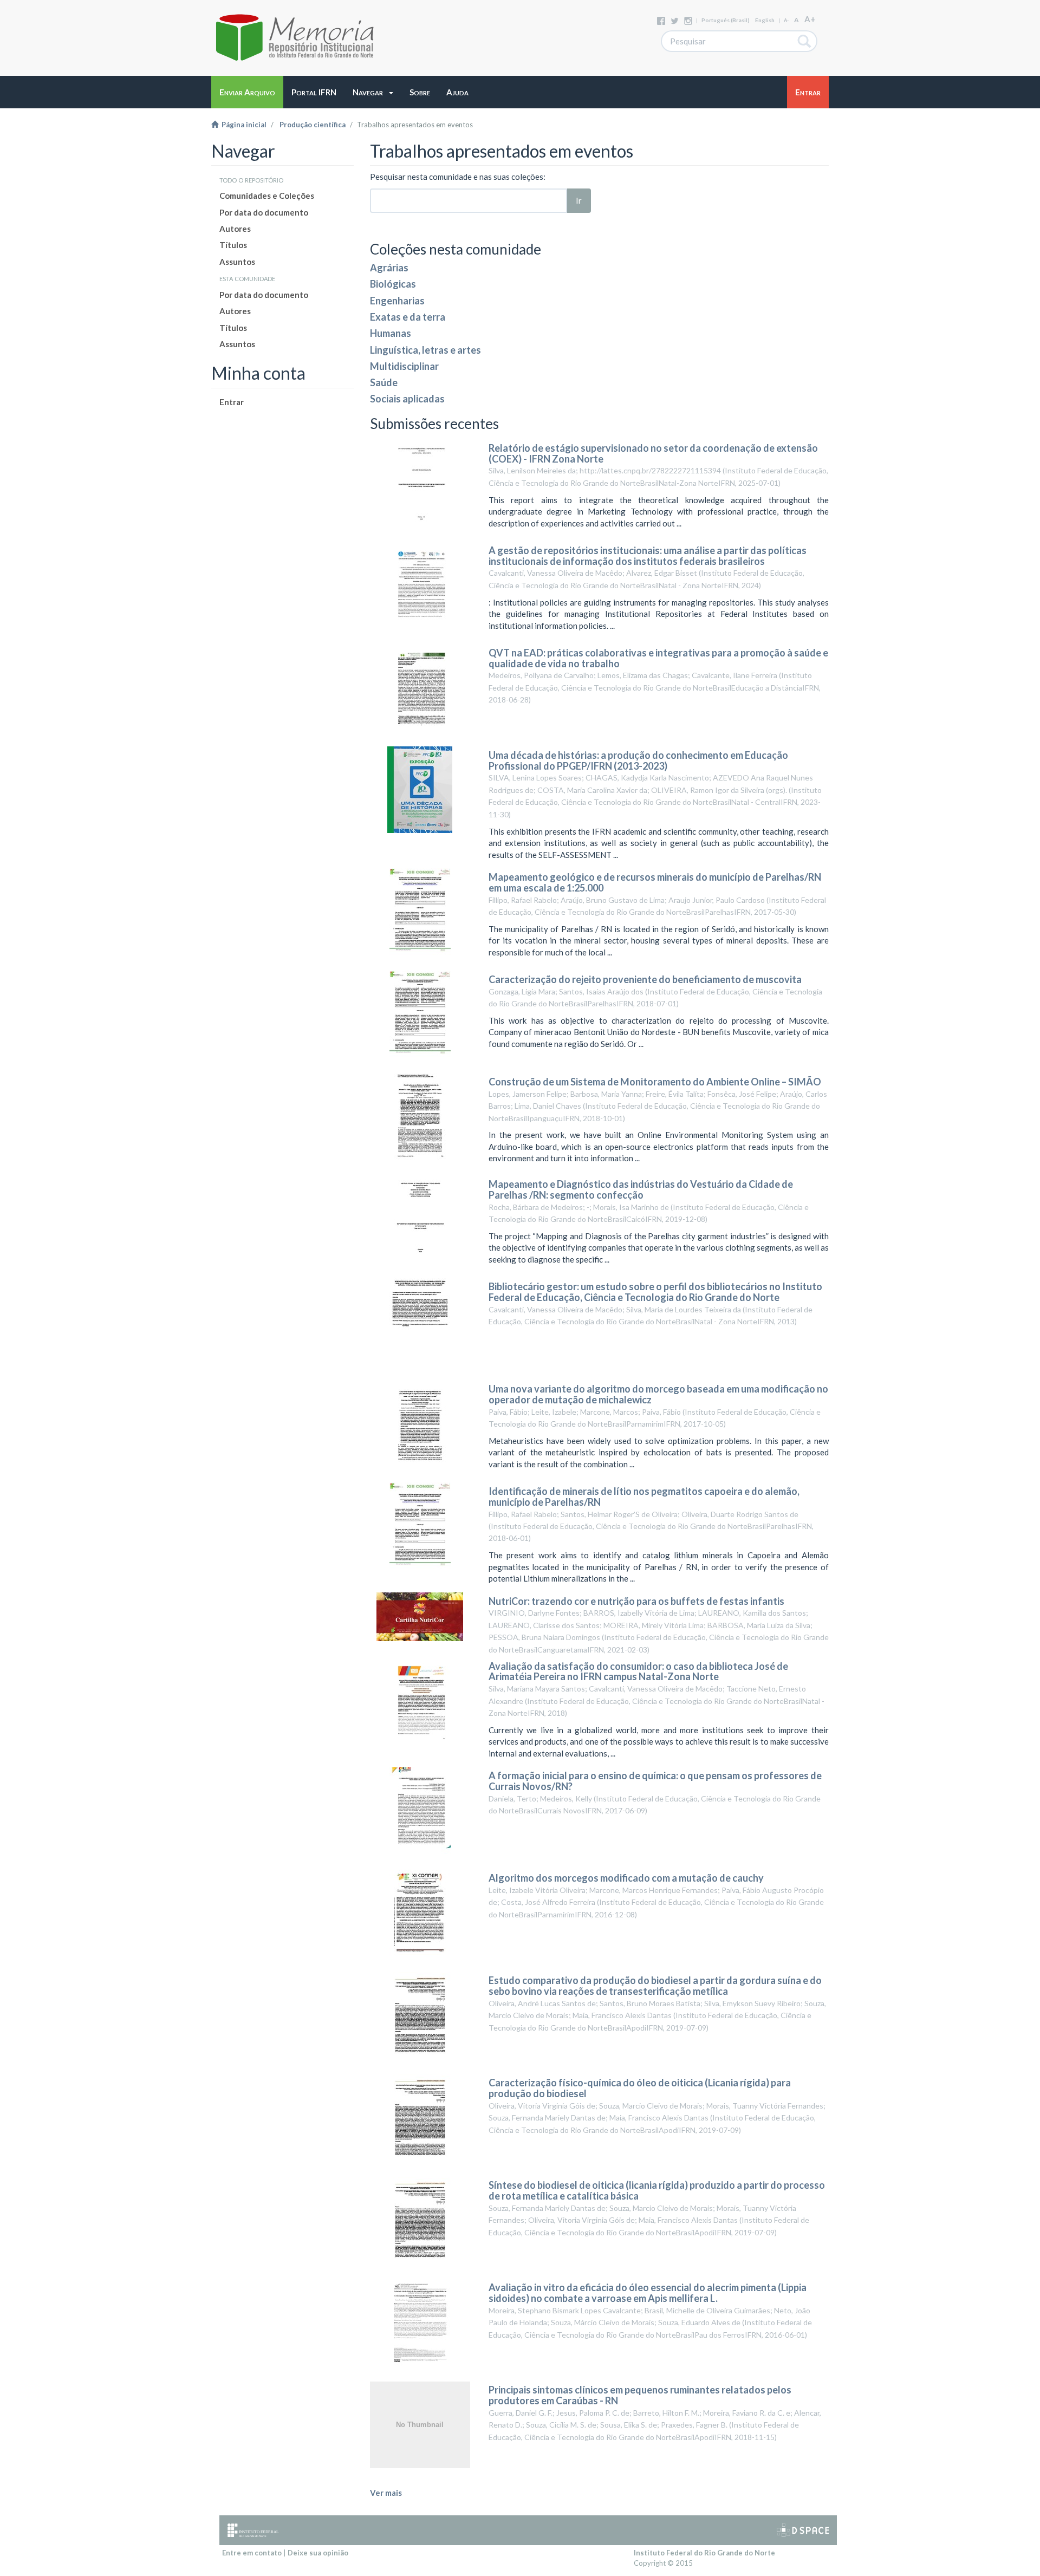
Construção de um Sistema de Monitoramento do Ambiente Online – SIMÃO (655, 1082)
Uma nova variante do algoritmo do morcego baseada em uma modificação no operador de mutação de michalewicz (658, 1394)
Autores (235, 229)
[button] (373, 92)
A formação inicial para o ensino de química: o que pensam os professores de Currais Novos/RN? (655, 1781)
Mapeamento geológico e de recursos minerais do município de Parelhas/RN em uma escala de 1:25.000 (655, 882)
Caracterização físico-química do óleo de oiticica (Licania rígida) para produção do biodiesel (640, 2088)
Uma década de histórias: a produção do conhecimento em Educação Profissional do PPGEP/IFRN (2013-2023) (638, 760)
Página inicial (242, 125)
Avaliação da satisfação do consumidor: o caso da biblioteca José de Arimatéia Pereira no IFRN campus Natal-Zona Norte (638, 1671)
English (765, 20)
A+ (810, 19)
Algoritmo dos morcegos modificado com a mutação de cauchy (626, 1878)
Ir (579, 200)
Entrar (232, 402)
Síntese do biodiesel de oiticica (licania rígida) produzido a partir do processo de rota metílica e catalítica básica (657, 2190)
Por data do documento (264, 212)
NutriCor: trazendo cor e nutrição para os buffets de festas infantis (636, 1601)
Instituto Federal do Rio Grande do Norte (704, 2553)
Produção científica (313, 125)
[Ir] (805, 41)
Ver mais (386, 2493)
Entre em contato (252, 2553)
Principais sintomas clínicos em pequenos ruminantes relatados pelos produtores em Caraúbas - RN (640, 2395)
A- (786, 20)
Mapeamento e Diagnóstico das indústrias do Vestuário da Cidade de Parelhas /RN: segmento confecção (641, 1189)
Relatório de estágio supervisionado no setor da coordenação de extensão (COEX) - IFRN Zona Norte (653, 453)
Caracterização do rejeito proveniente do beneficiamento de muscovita (645, 979)
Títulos (233, 245)
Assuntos (237, 262)
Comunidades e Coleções (267, 196)
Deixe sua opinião (318, 2553)
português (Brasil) (726, 20)
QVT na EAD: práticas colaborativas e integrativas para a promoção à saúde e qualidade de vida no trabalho (658, 658)
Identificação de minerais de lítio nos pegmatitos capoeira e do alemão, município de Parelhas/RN (644, 1497)
